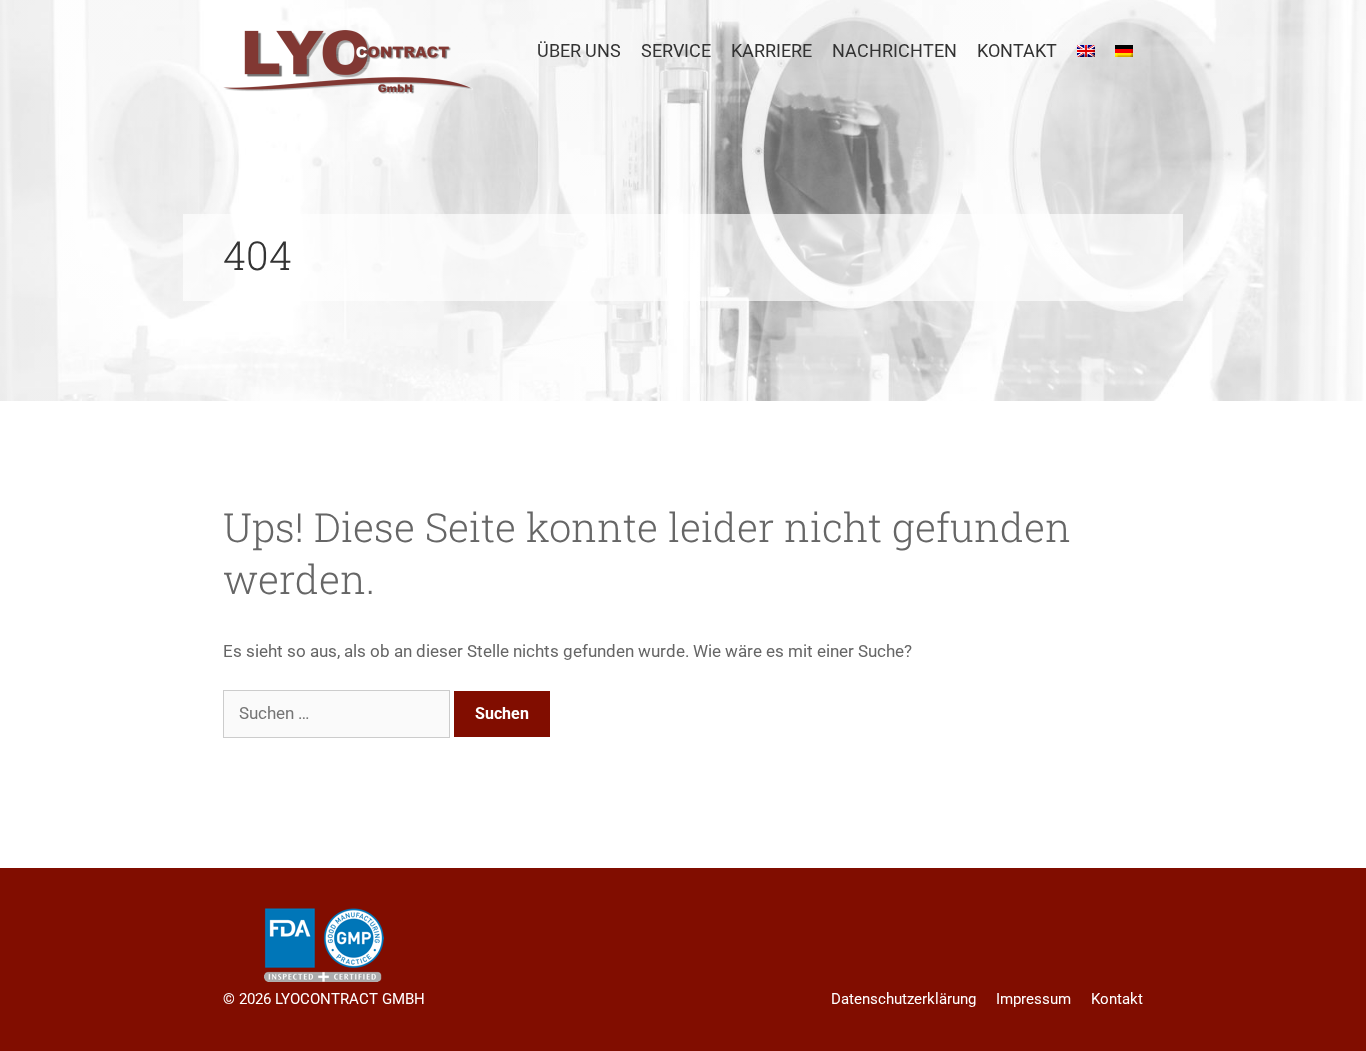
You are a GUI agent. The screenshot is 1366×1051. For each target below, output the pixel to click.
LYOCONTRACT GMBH (350, 999)
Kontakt (1017, 50)
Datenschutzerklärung (903, 999)
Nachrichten (894, 50)
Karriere (771, 50)
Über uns (579, 50)
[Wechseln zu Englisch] (1086, 51)
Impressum (1033, 999)
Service (676, 50)
